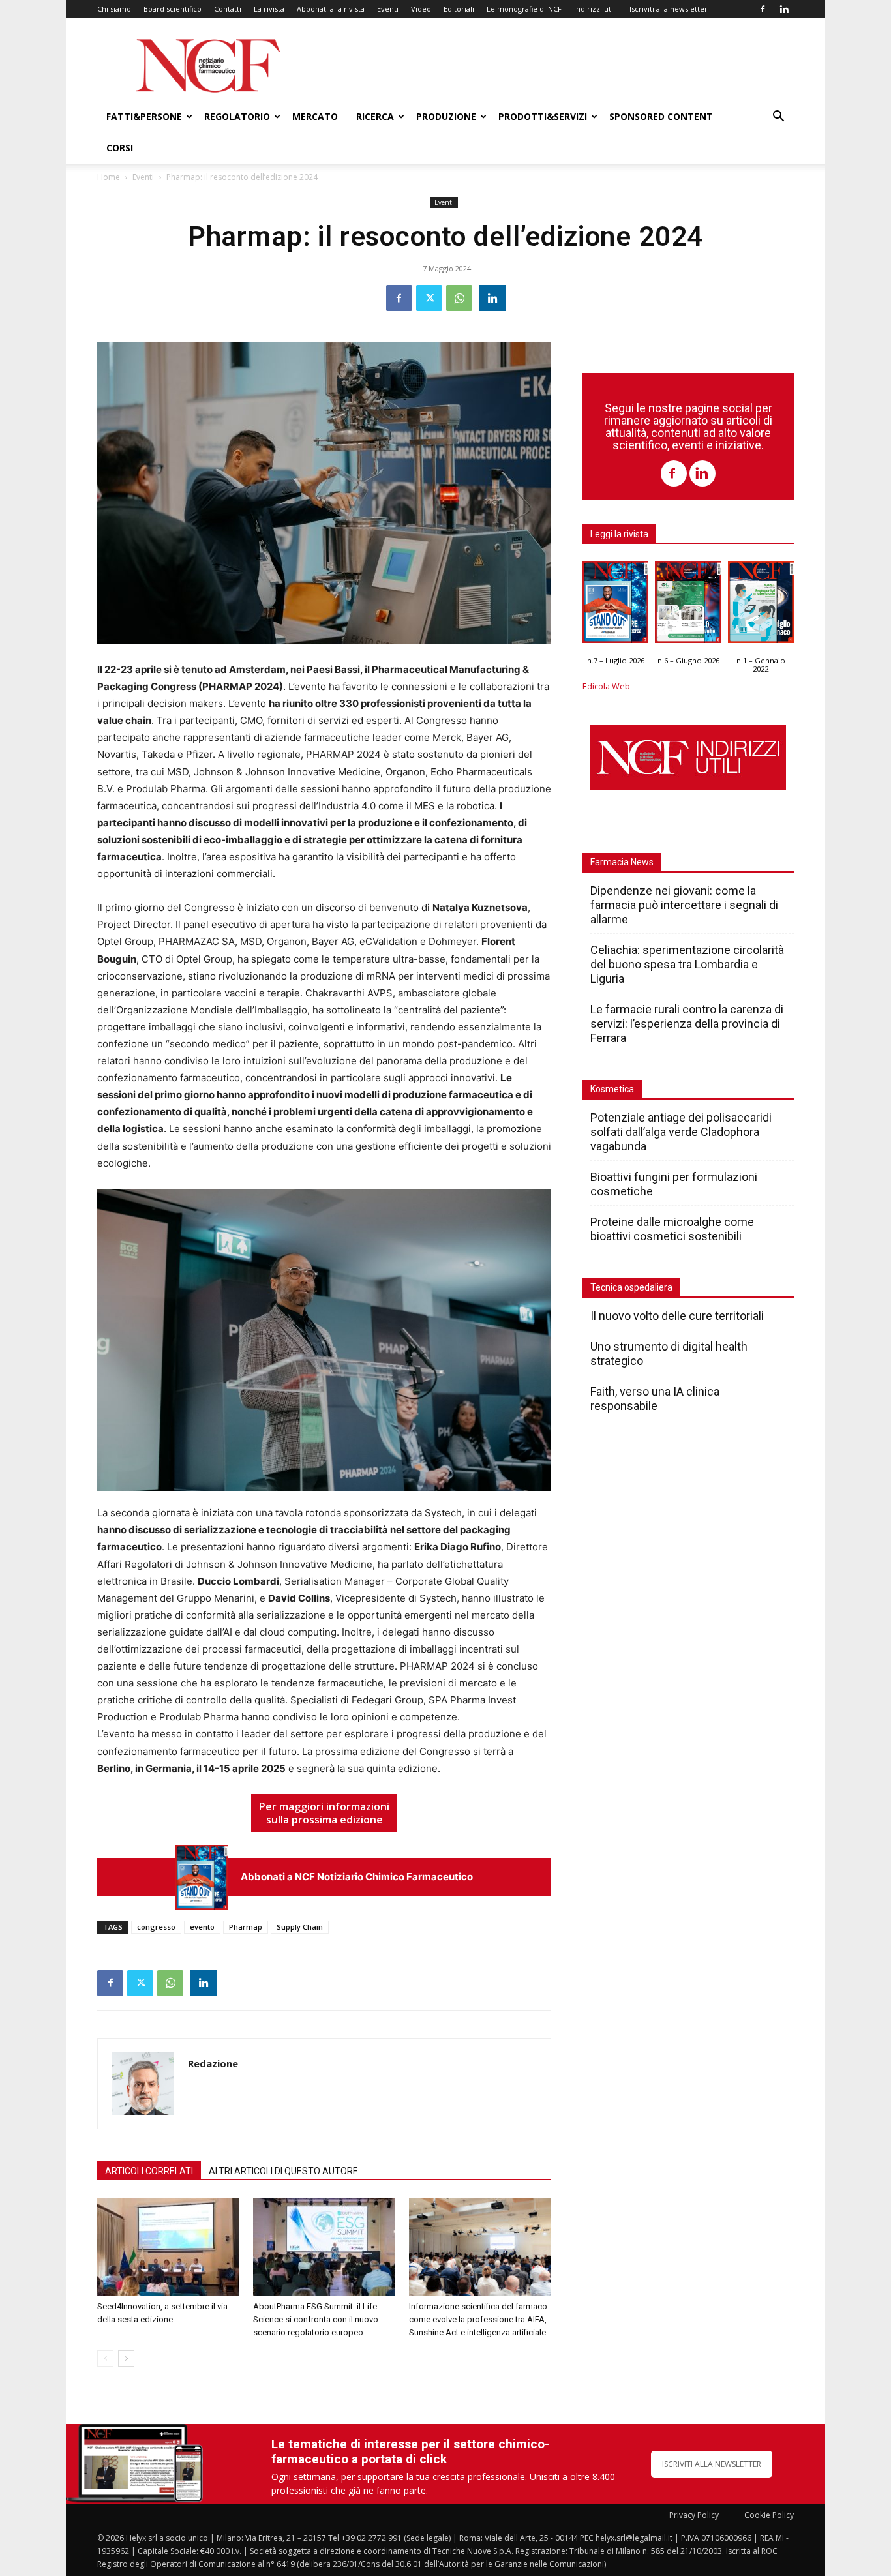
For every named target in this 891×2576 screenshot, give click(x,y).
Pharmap (246, 1927)
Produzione (446, 116)
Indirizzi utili (596, 9)
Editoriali (459, 9)
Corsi (120, 148)
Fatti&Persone (144, 116)
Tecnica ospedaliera (631, 1287)
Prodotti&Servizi (543, 116)
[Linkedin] (784, 9)
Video (421, 9)
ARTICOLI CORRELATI (149, 2171)
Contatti (228, 9)
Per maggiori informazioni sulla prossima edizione (324, 1813)
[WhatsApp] (459, 298)
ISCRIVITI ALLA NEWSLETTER (712, 2464)
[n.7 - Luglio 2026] (202, 1877)
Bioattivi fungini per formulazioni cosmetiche (674, 1184)
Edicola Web (606, 686)
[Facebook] (763, 9)
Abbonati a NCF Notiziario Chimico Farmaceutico (357, 1877)
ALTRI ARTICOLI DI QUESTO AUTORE (283, 2171)
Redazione (213, 2063)
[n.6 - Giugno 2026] (688, 605)
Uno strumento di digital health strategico (669, 1354)
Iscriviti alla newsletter (669, 9)
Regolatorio (237, 116)
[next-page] (126, 2359)
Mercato (315, 116)
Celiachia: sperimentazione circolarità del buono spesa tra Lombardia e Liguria (687, 964)
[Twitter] (429, 298)
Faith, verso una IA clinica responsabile (655, 1399)
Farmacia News (622, 862)
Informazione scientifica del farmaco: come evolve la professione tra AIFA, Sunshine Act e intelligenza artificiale (479, 2319)
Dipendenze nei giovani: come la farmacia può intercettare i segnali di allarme (684, 905)
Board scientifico (173, 9)
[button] (778, 118)
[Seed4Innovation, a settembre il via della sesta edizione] (168, 2247)
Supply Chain (300, 1927)
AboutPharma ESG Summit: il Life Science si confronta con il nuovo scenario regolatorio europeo (316, 2319)
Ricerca (375, 116)
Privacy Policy (694, 2515)
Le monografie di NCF (524, 9)
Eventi (388, 9)
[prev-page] (105, 2359)
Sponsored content (661, 116)
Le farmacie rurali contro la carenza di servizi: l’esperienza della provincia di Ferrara (687, 1024)
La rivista (269, 9)
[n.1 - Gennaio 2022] (761, 605)
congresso (156, 1927)
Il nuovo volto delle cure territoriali (678, 1316)
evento (202, 1927)
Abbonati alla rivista (331, 9)
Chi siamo (114, 9)
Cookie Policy (769, 2515)
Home (109, 177)
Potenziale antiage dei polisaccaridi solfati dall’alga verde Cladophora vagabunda (681, 1132)
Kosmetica (612, 1089)
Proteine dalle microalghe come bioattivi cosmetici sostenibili (672, 1229)
